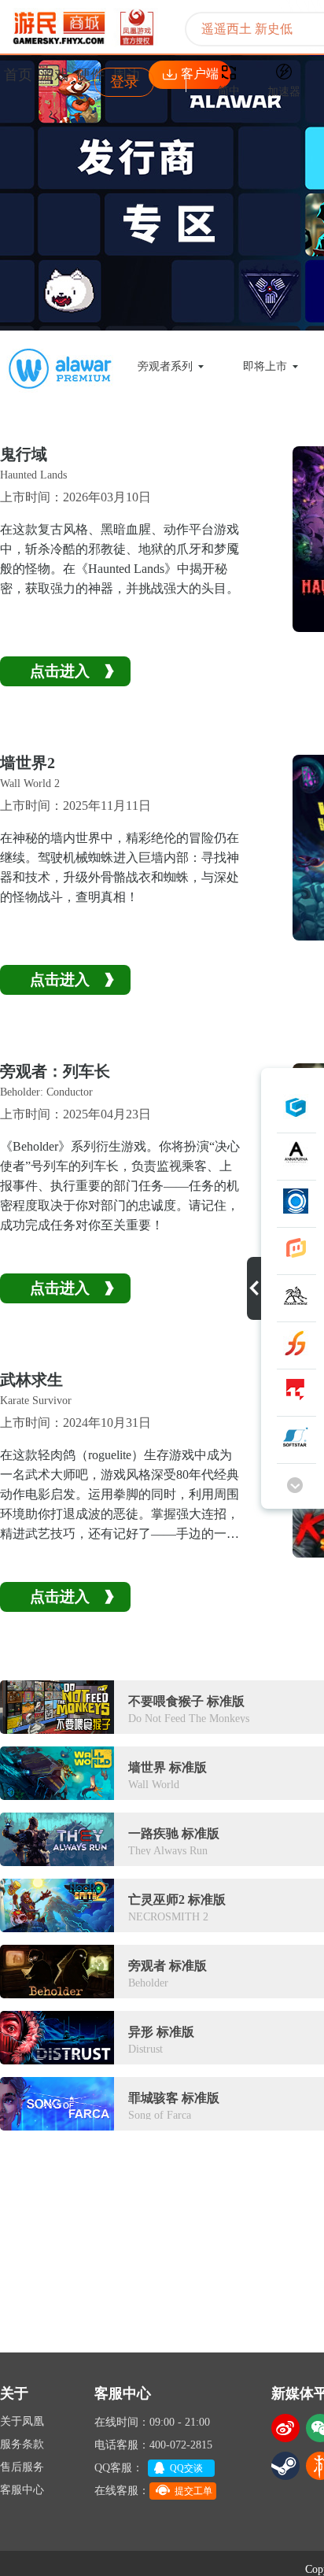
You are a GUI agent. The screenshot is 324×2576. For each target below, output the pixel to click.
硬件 (90, 75)
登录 (124, 82)
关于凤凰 (22, 2421)
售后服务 (22, 2467)
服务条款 (22, 2444)
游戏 (54, 75)
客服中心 (22, 2490)
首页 (18, 75)
